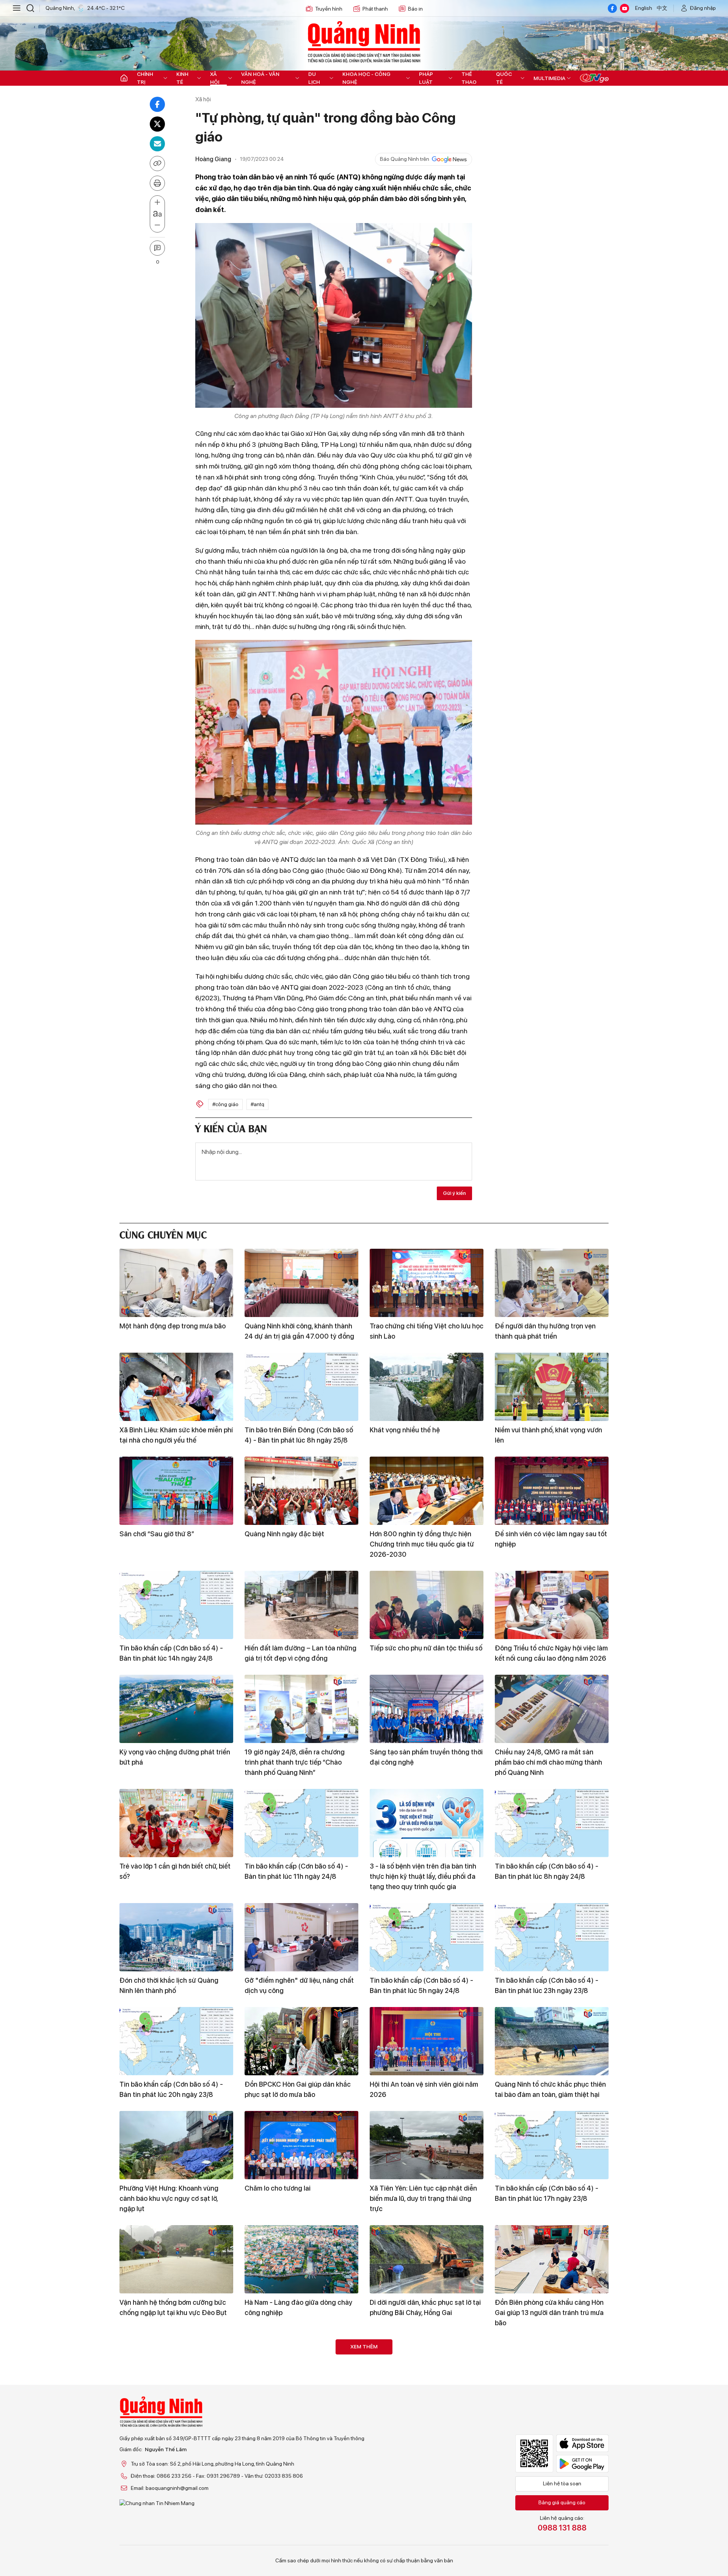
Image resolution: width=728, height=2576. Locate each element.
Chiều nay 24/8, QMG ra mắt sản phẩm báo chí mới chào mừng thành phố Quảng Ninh (548, 1762)
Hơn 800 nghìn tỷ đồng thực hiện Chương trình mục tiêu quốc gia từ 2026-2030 (422, 1544)
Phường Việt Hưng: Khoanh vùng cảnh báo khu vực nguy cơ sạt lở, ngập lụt (169, 2198)
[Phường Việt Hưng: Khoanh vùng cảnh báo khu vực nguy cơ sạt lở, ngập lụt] (176, 2145)
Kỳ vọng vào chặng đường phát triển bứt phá (175, 1757)
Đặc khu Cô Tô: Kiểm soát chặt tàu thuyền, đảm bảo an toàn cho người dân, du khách (548, 2427)
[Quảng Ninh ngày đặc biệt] (301, 1491)
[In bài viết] (157, 183)
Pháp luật (426, 78)
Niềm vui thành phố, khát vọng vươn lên (548, 1435)
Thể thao (469, 78)
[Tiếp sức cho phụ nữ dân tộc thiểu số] (427, 1605)
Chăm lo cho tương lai (278, 2188)
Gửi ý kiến (454, 1193)
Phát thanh (375, 9)
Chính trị (145, 78)
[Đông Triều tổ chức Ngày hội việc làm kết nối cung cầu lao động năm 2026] (552, 1605)
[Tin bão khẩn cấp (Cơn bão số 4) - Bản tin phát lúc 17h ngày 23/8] (552, 2145)
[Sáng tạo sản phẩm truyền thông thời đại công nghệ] (427, 1709)
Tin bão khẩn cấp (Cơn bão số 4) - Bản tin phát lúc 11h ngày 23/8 (296, 2536)
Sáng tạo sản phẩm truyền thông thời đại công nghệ (426, 1757)
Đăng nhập (703, 8)
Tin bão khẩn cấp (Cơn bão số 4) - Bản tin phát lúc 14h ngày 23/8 (296, 2422)
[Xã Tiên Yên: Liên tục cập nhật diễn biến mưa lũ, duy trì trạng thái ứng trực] (427, 2145)
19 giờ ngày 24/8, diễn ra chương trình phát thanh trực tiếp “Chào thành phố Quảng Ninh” (295, 1762)
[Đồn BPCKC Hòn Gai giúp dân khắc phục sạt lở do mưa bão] (301, 2041)
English (644, 8)
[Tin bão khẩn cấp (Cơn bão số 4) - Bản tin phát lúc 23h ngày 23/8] (552, 1937)
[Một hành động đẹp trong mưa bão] (176, 1283)
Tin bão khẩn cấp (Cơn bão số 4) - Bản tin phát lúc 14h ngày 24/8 (171, 1653)
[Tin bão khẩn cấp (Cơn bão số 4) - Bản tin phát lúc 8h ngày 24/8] (552, 1823)
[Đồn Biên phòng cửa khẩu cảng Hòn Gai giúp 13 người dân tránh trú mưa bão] (552, 2259)
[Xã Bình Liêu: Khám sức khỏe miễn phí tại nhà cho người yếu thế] (176, 1387)
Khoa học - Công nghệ (366, 78)
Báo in (415, 9)
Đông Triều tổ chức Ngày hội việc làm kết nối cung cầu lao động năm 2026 (551, 1653)
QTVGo (594, 78)
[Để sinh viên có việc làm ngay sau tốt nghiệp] (552, 1491)
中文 (662, 8)
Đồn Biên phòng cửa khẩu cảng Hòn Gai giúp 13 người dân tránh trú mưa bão (549, 2313)
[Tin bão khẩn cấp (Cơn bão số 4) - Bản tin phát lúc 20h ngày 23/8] (176, 2041)
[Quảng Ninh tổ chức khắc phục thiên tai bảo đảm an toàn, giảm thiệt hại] (552, 2041)
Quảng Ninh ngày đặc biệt (284, 1534)
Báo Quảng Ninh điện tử (364, 42)
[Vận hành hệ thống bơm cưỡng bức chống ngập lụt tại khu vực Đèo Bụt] (176, 2259)
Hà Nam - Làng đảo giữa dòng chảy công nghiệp (298, 2307)
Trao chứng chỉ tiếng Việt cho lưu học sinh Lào (427, 1331)
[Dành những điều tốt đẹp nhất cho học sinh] (427, 2373)
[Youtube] (624, 8)
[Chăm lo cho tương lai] (301, 2145)
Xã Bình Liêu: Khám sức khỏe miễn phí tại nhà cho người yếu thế (176, 1435)
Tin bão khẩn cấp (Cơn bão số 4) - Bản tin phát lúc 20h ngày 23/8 (171, 2089)
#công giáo (225, 1104)
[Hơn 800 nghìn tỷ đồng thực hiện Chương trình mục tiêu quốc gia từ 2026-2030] (427, 1491)
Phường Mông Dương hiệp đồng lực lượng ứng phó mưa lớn (173, 2536)
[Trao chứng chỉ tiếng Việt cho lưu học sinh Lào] (427, 1283)
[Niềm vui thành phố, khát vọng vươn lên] (552, 1387)
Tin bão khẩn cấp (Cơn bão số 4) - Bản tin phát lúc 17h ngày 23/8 (547, 2193)
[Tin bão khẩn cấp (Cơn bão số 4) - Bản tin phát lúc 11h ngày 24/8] (301, 1823)
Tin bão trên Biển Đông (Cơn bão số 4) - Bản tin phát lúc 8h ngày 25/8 (299, 1435)
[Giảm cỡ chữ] (157, 225)
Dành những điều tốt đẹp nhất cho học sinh (422, 2422)
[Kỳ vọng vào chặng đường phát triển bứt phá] (176, 1709)
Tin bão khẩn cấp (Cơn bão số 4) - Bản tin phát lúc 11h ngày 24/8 (296, 1871)
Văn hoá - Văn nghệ (260, 78)
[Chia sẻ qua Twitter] (157, 124)
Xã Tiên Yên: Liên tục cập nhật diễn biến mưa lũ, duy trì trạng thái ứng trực (423, 2198)
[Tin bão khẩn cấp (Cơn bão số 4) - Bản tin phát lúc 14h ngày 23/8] (301, 2373)
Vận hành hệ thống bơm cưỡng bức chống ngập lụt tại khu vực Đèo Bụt (173, 2307)
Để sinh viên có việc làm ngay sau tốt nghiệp (551, 1539)
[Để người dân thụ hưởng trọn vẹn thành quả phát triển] (552, 1283)
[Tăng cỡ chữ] (157, 203)
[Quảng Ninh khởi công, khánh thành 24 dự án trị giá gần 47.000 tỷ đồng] (301, 1283)
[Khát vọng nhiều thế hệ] (427, 1387)
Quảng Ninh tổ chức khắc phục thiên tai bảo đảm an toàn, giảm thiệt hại (550, 2089)
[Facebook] (612, 8)
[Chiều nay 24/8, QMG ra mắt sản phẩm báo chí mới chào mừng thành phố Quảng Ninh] (552, 1709)
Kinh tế (182, 78)
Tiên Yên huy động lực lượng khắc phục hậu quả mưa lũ (546, 2536)
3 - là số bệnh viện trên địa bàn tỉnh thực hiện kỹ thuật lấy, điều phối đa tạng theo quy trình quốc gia (423, 1876)
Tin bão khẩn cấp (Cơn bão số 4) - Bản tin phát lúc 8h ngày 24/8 (547, 1871)
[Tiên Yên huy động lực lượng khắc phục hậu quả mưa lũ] (552, 2488)
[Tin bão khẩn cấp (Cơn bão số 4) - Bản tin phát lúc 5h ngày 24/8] (427, 1937)
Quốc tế (504, 78)
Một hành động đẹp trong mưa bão (173, 1326)
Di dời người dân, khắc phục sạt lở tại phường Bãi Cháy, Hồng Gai (425, 2307)
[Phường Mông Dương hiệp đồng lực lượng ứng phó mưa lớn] (176, 2488)
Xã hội (215, 78)
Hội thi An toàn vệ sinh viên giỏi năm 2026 (424, 2089)
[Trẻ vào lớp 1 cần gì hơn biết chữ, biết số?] (176, 1823)
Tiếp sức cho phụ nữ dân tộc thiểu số (426, 1648)
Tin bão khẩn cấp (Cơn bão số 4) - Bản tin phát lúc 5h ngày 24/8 (421, 1985)
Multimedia (549, 78)
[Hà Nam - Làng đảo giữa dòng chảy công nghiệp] (301, 2259)
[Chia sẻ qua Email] (157, 144)
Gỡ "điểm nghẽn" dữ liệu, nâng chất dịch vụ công (299, 1985)
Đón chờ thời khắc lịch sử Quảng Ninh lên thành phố (169, 1985)
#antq (257, 1104)
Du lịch (314, 78)
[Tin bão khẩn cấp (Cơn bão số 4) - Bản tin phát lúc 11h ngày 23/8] (301, 2488)
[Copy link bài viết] (157, 163)
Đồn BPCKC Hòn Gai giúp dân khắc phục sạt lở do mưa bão (298, 2089)
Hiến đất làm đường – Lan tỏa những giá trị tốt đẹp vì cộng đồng (300, 1653)
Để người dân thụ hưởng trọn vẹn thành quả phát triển (545, 1331)
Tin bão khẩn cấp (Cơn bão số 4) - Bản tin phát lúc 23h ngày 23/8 (547, 1985)
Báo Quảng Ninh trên (405, 159)
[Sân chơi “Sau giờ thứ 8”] (176, 1491)
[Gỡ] (301, 1937)
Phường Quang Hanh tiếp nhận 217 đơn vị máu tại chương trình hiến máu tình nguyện (175, 2427)
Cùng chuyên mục (163, 1234)
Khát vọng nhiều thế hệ (405, 1430)
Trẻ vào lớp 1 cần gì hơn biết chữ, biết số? (175, 1871)
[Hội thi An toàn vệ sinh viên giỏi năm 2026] (427, 2041)
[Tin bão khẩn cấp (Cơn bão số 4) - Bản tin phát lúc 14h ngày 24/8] (176, 1605)
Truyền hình (329, 9)
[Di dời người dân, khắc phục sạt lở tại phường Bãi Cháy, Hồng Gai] (427, 2259)
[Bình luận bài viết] (157, 248)
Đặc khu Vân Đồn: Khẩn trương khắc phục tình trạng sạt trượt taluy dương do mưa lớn (426, 2541)
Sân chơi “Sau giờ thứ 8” (157, 1534)
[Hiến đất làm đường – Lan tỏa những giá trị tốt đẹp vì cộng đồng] (301, 1605)
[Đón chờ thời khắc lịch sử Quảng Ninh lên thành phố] (176, 1937)
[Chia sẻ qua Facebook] (157, 104)
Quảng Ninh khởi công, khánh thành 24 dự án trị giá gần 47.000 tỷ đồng (299, 1331)
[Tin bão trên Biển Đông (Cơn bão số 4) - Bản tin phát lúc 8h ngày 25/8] (301, 1387)
